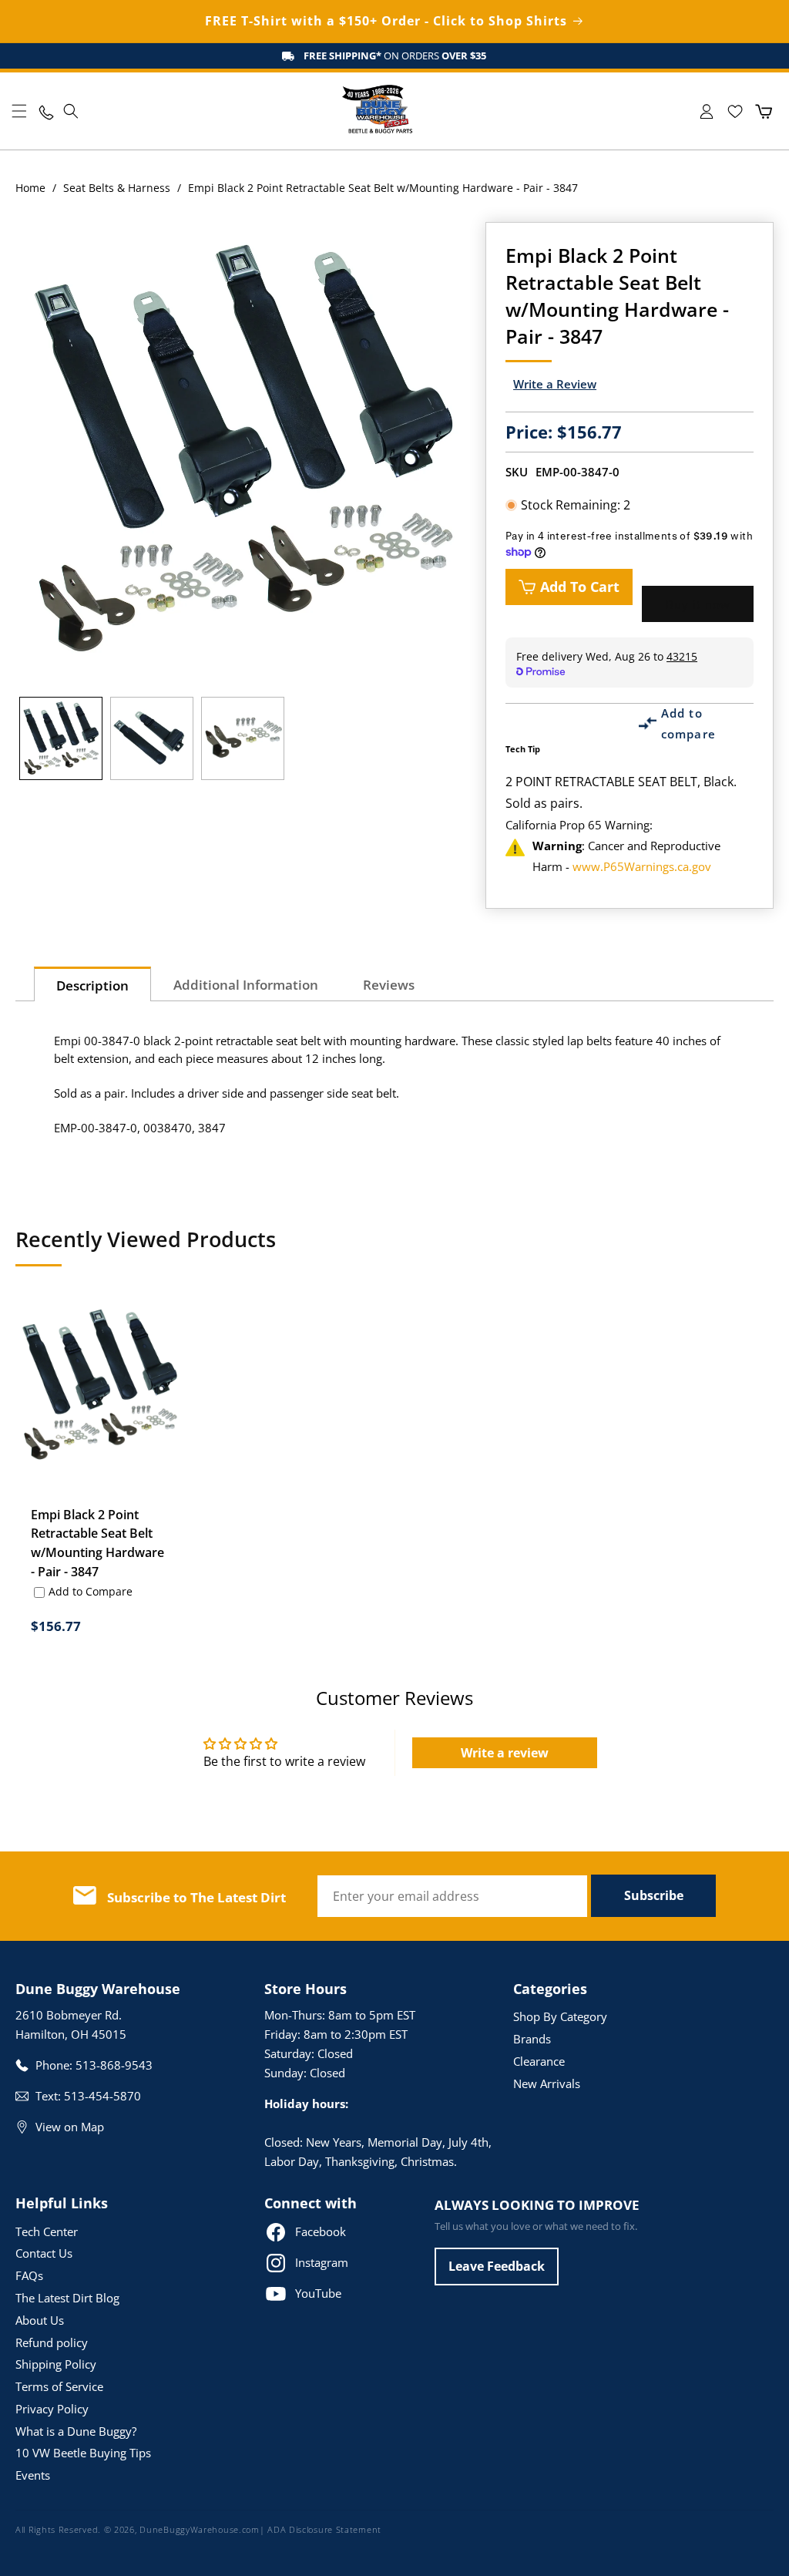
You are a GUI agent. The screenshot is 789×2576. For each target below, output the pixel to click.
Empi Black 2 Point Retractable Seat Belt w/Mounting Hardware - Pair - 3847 (97, 1544)
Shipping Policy (56, 2364)
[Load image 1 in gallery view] (61, 738)
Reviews (389, 985)
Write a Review (555, 384)
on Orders (395, 55)
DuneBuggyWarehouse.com (199, 2529)
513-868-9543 (114, 2065)
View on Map (70, 2127)
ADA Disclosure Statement (324, 2529)
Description (92, 985)
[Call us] (45, 111)
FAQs (29, 2275)
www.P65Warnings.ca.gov (642, 866)
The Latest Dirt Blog (67, 2298)
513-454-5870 (102, 2096)
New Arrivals (547, 2083)
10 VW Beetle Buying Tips (83, 2453)
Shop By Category (560, 2016)
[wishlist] (735, 111)
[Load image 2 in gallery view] (152, 738)
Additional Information (246, 985)
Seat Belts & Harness (117, 188)
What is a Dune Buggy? (76, 2431)
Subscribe (654, 1895)
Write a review (505, 1753)
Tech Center (47, 2231)
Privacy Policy (52, 2409)
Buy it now (698, 604)
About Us (40, 2320)
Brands (532, 2039)
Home (30, 188)
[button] (19, 111)
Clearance (539, 2061)
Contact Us (44, 2253)
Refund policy (52, 2342)
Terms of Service (59, 2386)
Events (33, 2475)
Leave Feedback (497, 2266)
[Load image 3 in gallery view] (243, 738)
